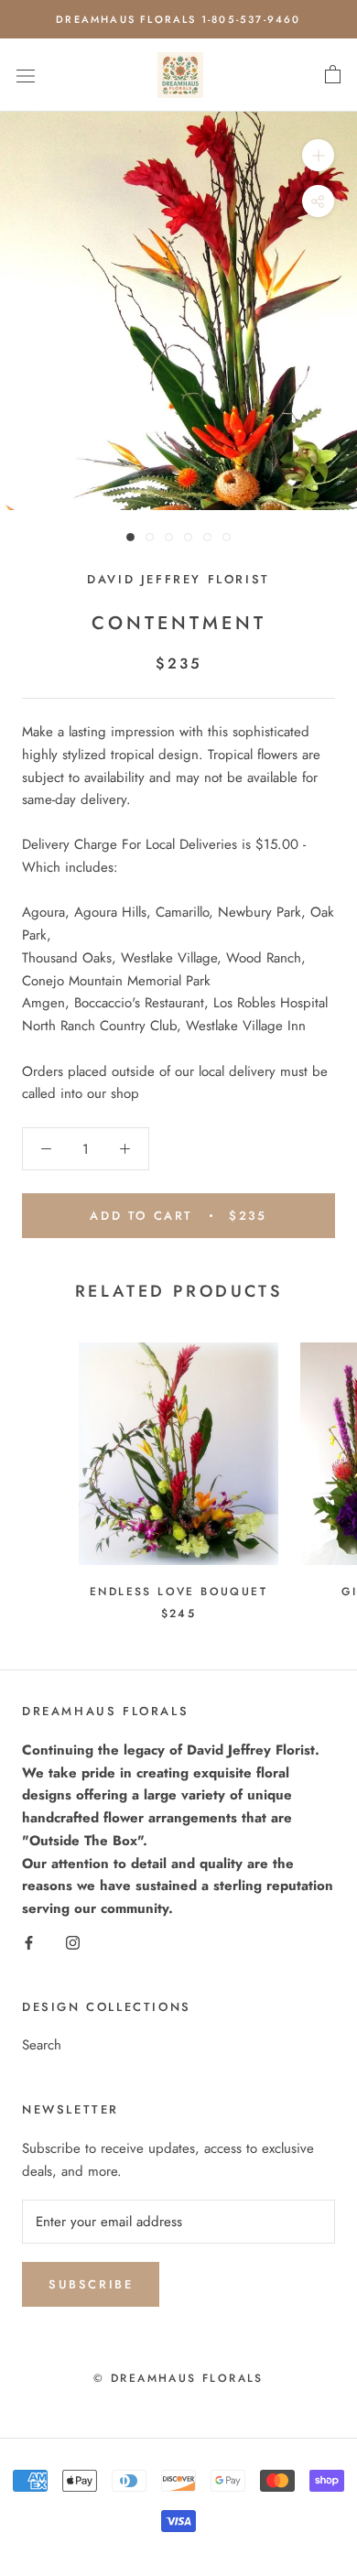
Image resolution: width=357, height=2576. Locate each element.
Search (42, 2045)
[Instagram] (73, 1942)
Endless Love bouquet (178, 1592)
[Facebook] (29, 1942)
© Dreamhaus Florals (178, 2378)
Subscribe (91, 2284)
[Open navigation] (26, 75)
